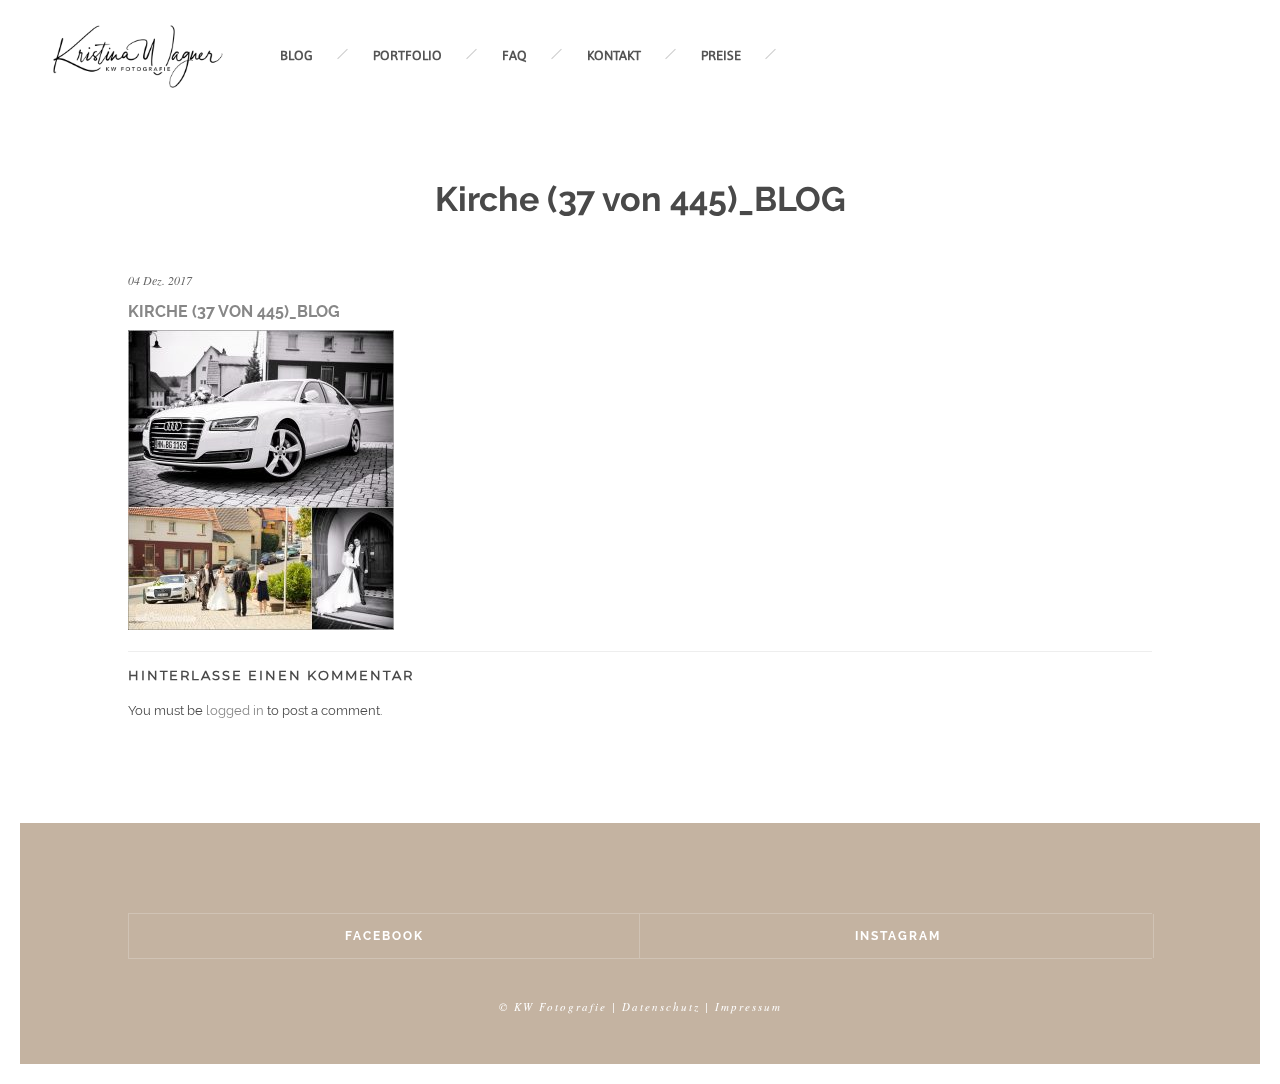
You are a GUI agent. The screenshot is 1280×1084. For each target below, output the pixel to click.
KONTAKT (614, 55)
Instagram (898, 936)
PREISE (721, 55)
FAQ (514, 55)
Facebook (384, 936)
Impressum (748, 1006)
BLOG (296, 55)
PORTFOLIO (407, 55)
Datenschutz (661, 1006)
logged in (235, 710)
